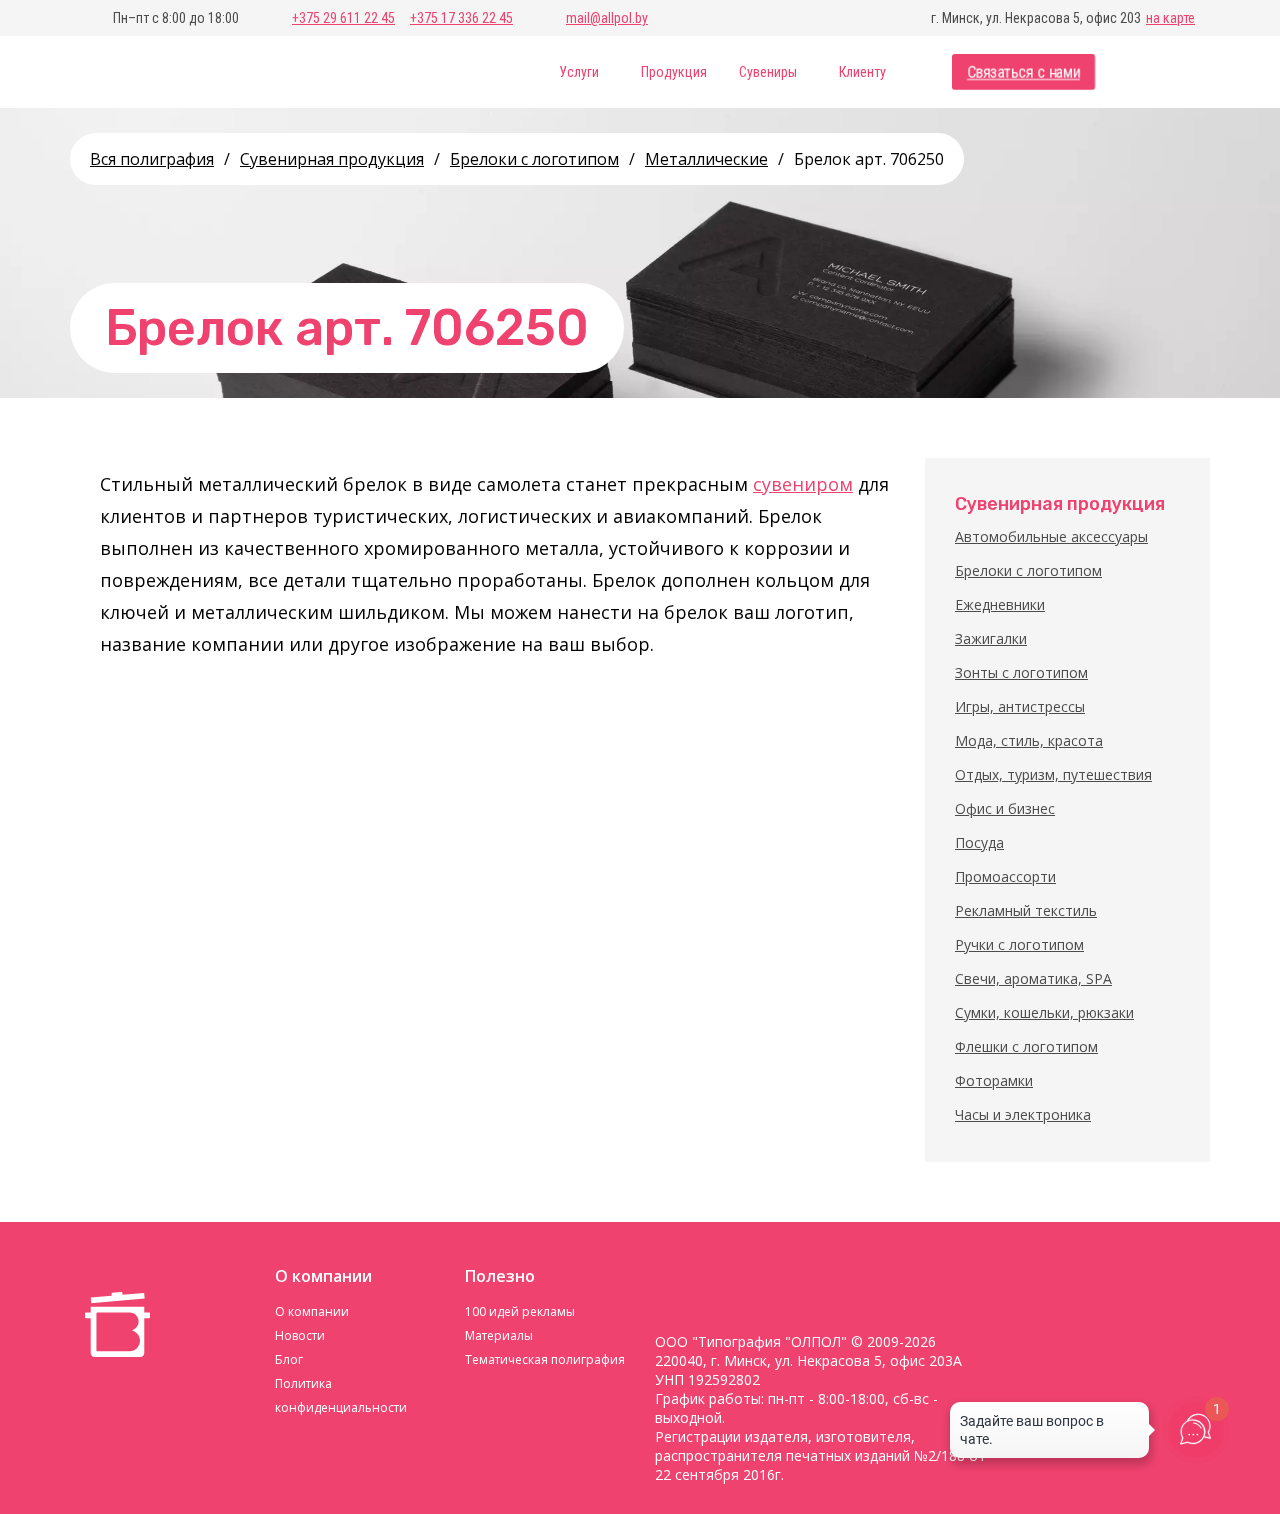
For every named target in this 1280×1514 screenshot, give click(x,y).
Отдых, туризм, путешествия (1053, 774)
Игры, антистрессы (1020, 706)
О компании (312, 1311)
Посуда (979, 842)
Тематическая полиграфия (545, 1359)
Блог (289, 1359)
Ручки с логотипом (1019, 944)
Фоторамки (994, 1080)
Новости (300, 1335)
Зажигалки (991, 638)
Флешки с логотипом (1026, 1046)
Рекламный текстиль (1026, 910)
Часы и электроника (1023, 1114)
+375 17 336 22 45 (461, 18)
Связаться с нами (1023, 72)
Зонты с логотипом (1021, 672)
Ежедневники (1000, 604)
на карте (1170, 18)
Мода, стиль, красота (1029, 740)
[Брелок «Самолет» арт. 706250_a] (145, 715)
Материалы (499, 1335)
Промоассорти (1005, 876)
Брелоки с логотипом (1028, 570)
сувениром (803, 484)
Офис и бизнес (1005, 808)
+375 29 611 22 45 (343, 18)
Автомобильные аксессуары (1051, 536)
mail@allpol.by (607, 18)
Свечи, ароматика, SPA (1033, 978)
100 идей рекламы (520, 1311)
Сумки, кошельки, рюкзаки (1044, 1012)
